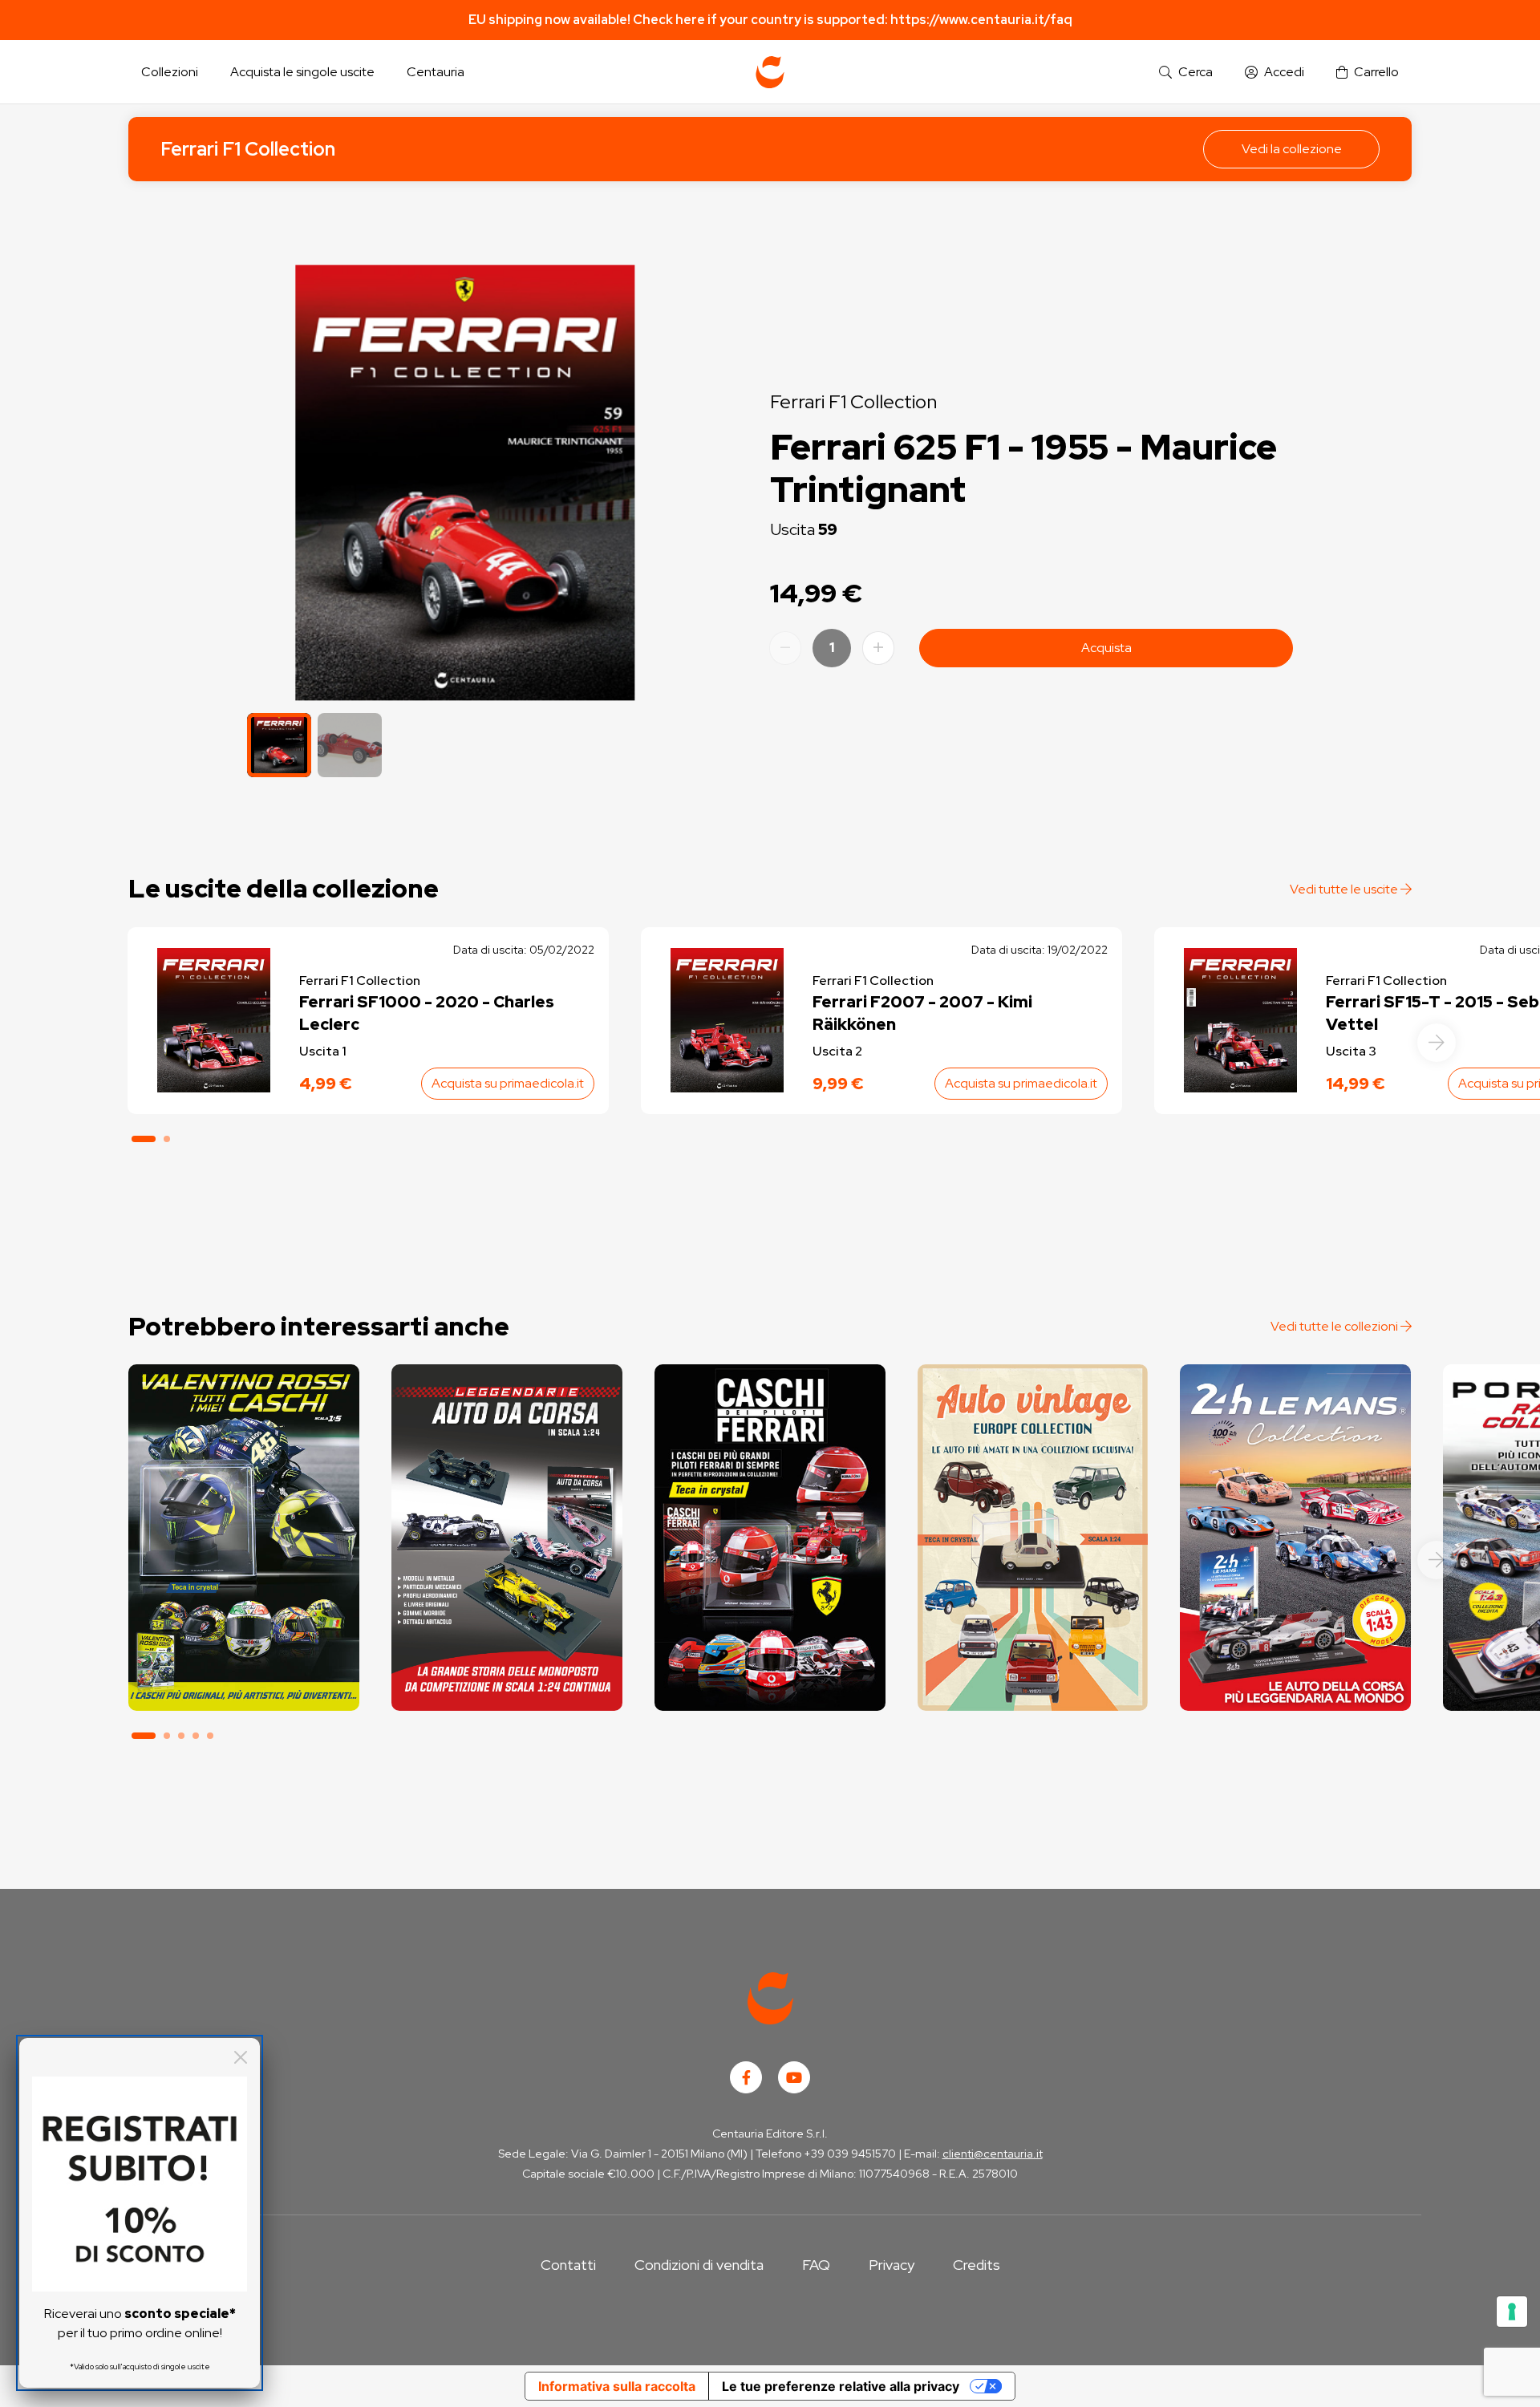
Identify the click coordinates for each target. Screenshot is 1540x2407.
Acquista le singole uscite (302, 72)
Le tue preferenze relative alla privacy (841, 2386)
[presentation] (1437, 1043)
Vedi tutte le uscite (1345, 889)
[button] (1186, 73)
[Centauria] (770, 72)
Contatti (568, 2265)
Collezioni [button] (170, 72)
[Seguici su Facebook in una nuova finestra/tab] (746, 2077)
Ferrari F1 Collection (248, 149)
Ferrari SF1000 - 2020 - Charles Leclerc (427, 1013)
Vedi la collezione (1292, 149)
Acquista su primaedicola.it (508, 1083)
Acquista (1106, 648)
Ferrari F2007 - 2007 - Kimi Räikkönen (922, 1013)
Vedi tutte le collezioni (1335, 1326)
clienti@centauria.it (993, 2154)
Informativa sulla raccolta (617, 2386)
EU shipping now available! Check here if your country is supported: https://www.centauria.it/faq (770, 20)
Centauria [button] (436, 72)
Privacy (892, 2265)
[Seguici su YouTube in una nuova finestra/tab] (794, 2077)
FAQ (816, 2265)
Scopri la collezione (243, 1639)
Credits (977, 2265)
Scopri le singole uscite (244, 1684)
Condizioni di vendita (699, 2265)
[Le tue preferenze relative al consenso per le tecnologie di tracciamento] (1512, 2312)
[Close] (241, 2057)
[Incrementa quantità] (878, 648)
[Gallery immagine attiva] (465, 482)
